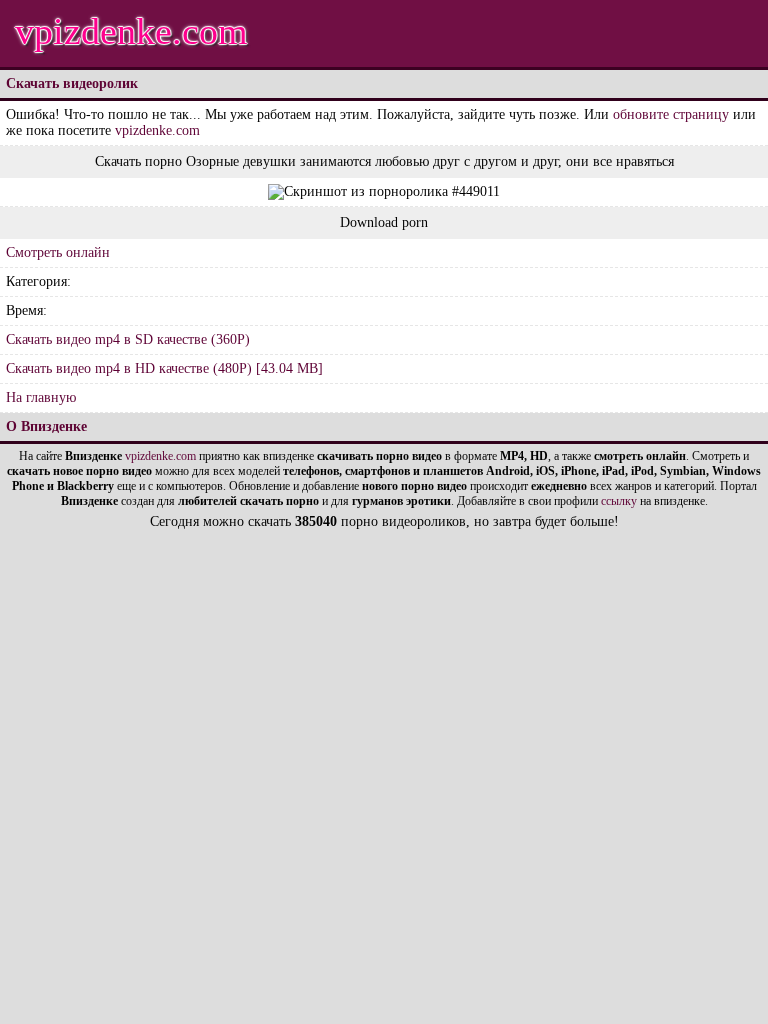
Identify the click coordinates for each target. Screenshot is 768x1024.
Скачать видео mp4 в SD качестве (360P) (128, 339)
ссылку (619, 501)
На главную (41, 397)
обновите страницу (671, 114)
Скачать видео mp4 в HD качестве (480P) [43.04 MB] (164, 368)
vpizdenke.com (131, 31)
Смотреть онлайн (58, 252)
